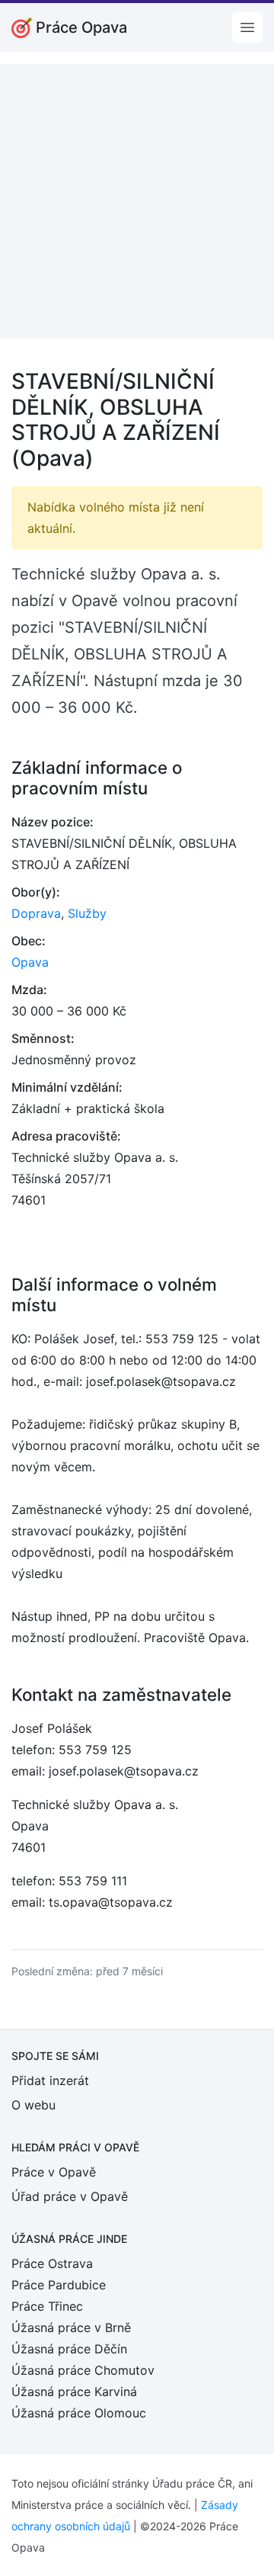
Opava (30, 962)
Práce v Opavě (54, 2172)
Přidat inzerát (50, 2080)
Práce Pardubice (59, 2285)
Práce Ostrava (52, 2263)
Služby (87, 913)
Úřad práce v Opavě (70, 2196)
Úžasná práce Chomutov (83, 2370)
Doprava (36, 913)
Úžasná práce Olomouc (79, 2413)
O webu (33, 2105)
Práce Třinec (47, 2306)
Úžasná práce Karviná (74, 2392)
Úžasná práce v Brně (71, 2327)
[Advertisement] (137, 201)
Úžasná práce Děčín (69, 2349)
